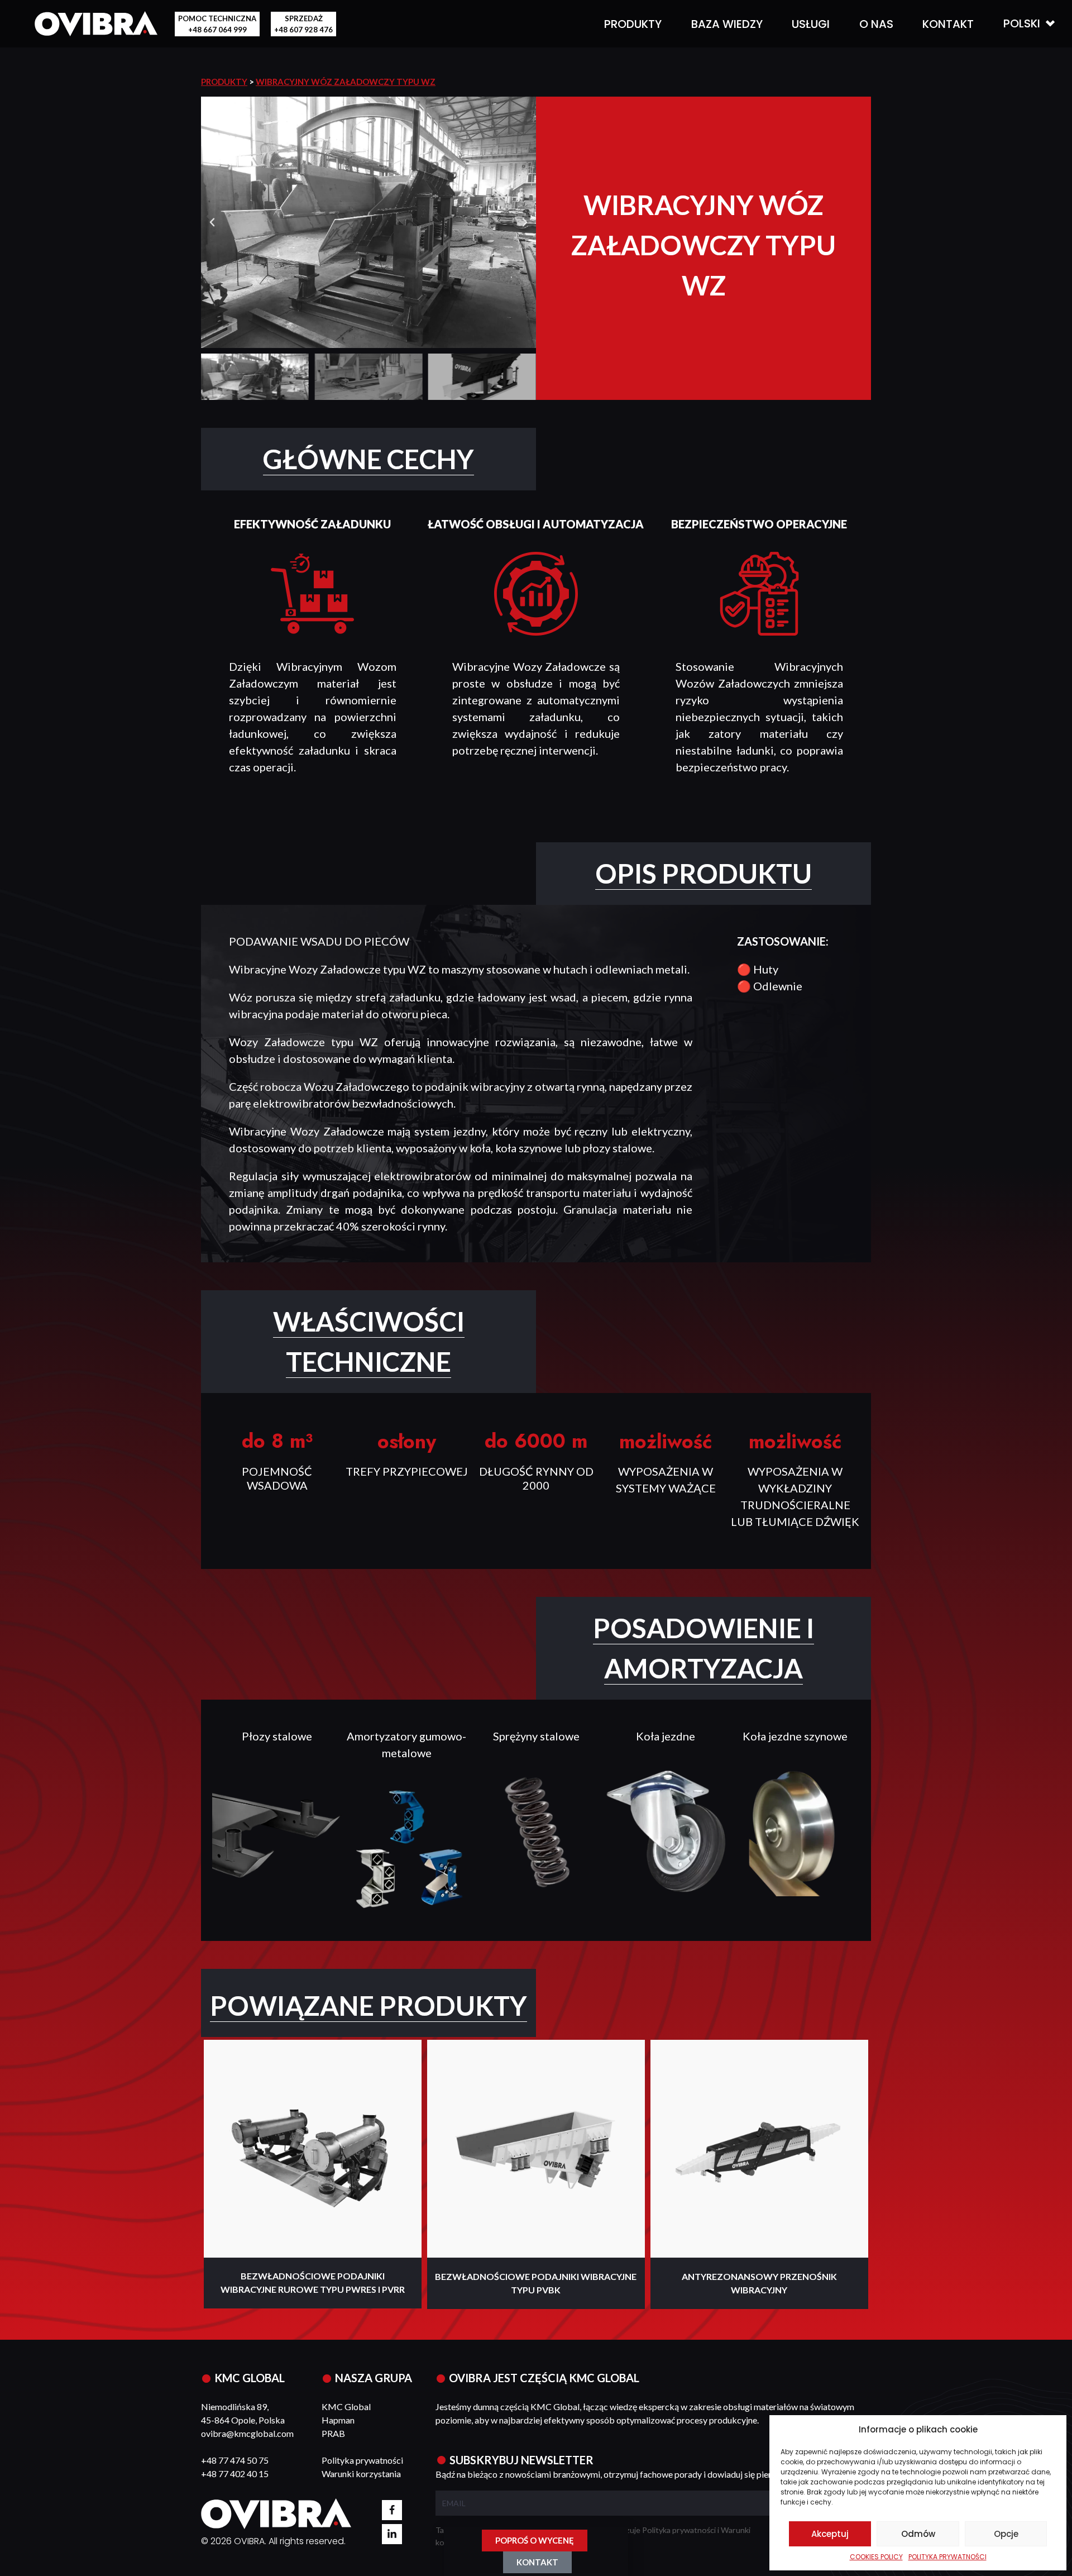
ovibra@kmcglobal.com (247, 2433)
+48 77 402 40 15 (235, 2474)
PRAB (333, 2433)
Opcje (1006, 2534)
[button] (212, 222)
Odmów (918, 2534)
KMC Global (346, 2406)
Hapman (338, 2420)
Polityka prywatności (362, 2460)
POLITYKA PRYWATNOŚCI (947, 2557)
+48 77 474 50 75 (235, 2460)
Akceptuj (830, 2534)
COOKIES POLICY (876, 2557)
